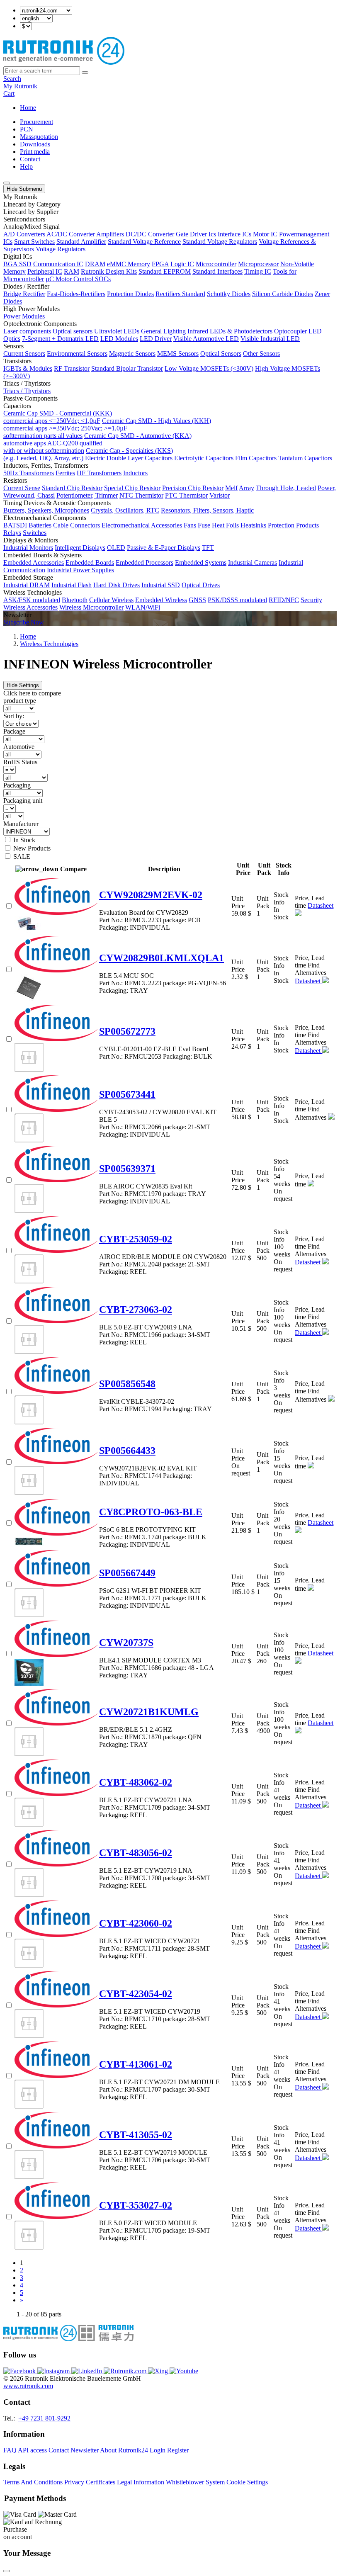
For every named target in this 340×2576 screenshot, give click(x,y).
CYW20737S (126, 1643)
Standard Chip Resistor (72, 488)
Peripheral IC (45, 271)
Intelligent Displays (80, 548)
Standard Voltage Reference (144, 242)
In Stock (24, 840)
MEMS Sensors (178, 354)
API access (32, 2450)
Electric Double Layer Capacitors (129, 458)
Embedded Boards (90, 563)
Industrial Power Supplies (80, 570)
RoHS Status (20, 762)
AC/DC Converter (71, 234)
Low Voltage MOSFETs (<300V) (209, 368)
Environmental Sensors (77, 354)
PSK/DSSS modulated (237, 600)
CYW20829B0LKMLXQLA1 (161, 958)
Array (246, 488)
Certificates (101, 2482)
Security (311, 600)
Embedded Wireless (161, 600)
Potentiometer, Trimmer (87, 495)
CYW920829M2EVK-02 (151, 895)
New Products (32, 848)
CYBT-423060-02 (136, 1923)
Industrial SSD (161, 585)
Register (178, 2450)
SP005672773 (127, 1031)
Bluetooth (75, 600)
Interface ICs (234, 234)
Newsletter (85, 2450)
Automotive (19, 747)
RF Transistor (72, 368)
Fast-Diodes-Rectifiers (76, 294)
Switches (35, 533)
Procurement (36, 122)
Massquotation (39, 137)
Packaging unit (23, 801)
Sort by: (14, 716)
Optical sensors (73, 331)
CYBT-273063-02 (136, 1310)
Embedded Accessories (34, 563)
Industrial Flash (72, 585)
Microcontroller (216, 264)
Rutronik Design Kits (109, 271)
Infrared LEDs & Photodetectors (230, 331)
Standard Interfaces (217, 271)
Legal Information (141, 2482)
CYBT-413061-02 (136, 2064)
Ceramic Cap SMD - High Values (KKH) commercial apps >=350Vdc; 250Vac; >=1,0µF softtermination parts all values (107, 428)
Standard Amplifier (81, 242)
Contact (30, 159)
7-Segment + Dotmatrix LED (60, 339)
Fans (190, 525)
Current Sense (22, 488)
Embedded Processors (144, 563)
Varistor (220, 495)
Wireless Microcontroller (91, 607)
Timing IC (258, 271)
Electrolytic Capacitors (204, 458)
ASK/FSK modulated (32, 600)
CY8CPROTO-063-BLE (151, 1512)
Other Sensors (261, 354)
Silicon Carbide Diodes (283, 294)
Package (14, 731)
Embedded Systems (201, 563)
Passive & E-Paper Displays (164, 548)
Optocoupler (290, 331)
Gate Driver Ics (196, 234)
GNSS (197, 600)
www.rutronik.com (28, 2386)
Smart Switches (34, 242)
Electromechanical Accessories (142, 525)
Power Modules (24, 316)
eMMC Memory (129, 264)
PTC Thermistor (186, 495)
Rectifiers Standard (180, 294)
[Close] (7, 2571)
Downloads (35, 144)
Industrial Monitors (28, 548)
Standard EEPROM (165, 271)
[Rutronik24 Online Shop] (64, 62)
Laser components (27, 331)
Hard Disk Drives (117, 585)
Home (28, 108)
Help (26, 166)
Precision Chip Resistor (193, 488)
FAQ (10, 2450)
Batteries (40, 525)
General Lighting (163, 331)
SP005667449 (127, 1573)
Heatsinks (253, 525)
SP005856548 (127, 1384)
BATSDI (15, 525)
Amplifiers (110, 234)
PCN (27, 129)
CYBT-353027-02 (136, 2205)
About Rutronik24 (124, 2450)
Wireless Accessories (30, 607)
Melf (231, 488)
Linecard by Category (32, 204)
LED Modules (119, 339)
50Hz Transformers (29, 473)
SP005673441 (127, 1094)
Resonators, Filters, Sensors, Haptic (207, 510)
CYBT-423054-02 (136, 1994)
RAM (72, 271)
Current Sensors (24, 354)
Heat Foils (225, 525)
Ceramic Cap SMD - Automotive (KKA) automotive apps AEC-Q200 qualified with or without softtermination (97, 443)
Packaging (17, 785)
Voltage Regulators (61, 249)
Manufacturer (21, 824)
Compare (73, 869)
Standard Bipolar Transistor (127, 368)
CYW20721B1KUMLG (149, 1712)
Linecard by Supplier (31, 212)
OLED (116, 548)
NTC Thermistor (141, 495)
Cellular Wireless (111, 600)
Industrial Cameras (253, 563)
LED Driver (156, 339)
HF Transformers (99, 473)
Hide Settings (23, 685)
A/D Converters (24, 234)
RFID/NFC (284, 600)
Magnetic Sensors (132, 354)
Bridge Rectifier (24, 294)
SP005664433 (127, 1451)
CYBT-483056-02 (136, 1853)
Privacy (74, 2482)
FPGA (160, 264)
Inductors (135, 473)
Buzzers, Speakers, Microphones (46, 510)
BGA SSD (17, 264)
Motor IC (265, 234)
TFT (208, 548)
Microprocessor (258, 264)
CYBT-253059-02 (136, 1239)
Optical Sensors (221, 354)
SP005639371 (127, 1169)
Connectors (85, 525)
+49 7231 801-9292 (44, 2418)
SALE (22, 857)
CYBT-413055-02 (136, 2135)
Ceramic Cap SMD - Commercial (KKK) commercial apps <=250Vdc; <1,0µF (58, 417)
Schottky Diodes (229, 294)
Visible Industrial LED (270, 339)
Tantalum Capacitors (305, 458)
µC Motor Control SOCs (78, 279)
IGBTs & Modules (28, 368)
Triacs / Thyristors (27, 391)
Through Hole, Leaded (286, 488)
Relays (12, 533)
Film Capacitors (256, 458)
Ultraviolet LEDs (117, 331)
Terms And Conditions (33, 2482)
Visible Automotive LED (206, 339)
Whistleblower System (195, 2482)
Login (158, 2450)
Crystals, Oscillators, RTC (125, 510)
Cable (61, 525)
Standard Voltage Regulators (220, 242)
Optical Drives (201, 585)
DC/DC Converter (150, 234)
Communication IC (58, 264)
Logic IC (182, 264)
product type (20, 701)
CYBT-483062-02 (136, 1782)
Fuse (204, 525)
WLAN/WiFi (143, 607)
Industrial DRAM (27, 585)
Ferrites (65, 473)
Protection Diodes (130, 294)
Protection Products (293, 525)
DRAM (95, 264)
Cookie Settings (247, 2482)
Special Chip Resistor (132, 488)
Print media (35, 152)
